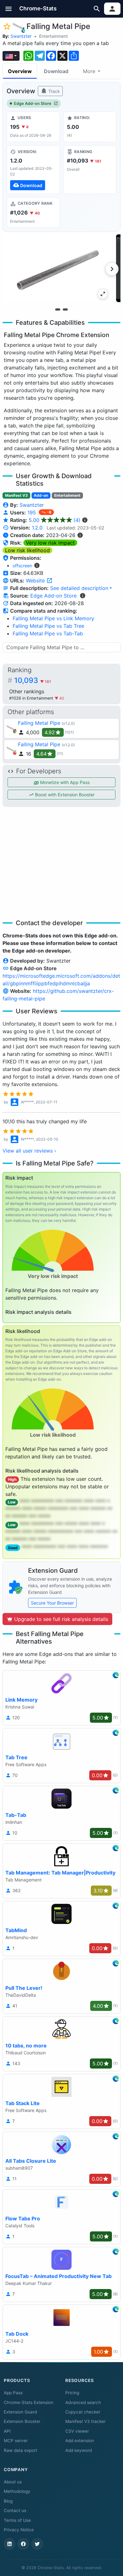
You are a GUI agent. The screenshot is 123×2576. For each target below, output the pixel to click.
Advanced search (83, 2402)
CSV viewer (77, 2431)
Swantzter (21, 36)
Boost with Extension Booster (64, 795)
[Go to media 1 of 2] (58, 310)
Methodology (17, 2491)
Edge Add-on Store (33, 103)
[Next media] (112, 269)
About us (13, 2482)
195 (32, 512)
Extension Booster (22, 2421)
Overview (20, 71)
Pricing (72, 2393)
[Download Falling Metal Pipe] (33, 169)
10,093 (33, 680)
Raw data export (20, 2450)
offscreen (22, 566)
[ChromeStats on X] (37, 2544)
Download (56, 71)
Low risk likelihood (27, 550)
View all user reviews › (29, 1151)
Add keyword (79, 2450)
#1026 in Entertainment (32, 698)
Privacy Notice (19, 2530)
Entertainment (53, 36)
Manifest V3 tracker (85, 2421)
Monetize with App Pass (64, 782)
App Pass (13, 2393)
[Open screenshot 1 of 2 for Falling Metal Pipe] (57, 268)
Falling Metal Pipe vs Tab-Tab (48, 633)
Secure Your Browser (52, 1603)
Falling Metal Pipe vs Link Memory (53, 618)
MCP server (16, 2441)
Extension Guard (20, 2412)
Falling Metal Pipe (39, 723)
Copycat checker (83, 2412)
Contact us (15, 2510)
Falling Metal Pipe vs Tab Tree (48, 626)
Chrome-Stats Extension (29, 2402)
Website (36, 581)
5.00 (55, 520)
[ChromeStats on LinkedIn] (9, 2544)
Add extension (80, 2441)
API (7, 2431)
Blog (8, 2501)
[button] (9, 9)
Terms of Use (17, 2520)
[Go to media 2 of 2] (65, 310)
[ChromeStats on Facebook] (23, 2544)
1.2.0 (37, 528)
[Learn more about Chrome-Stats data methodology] (83, 596)
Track (53, 91)
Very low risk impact (50, 543)
